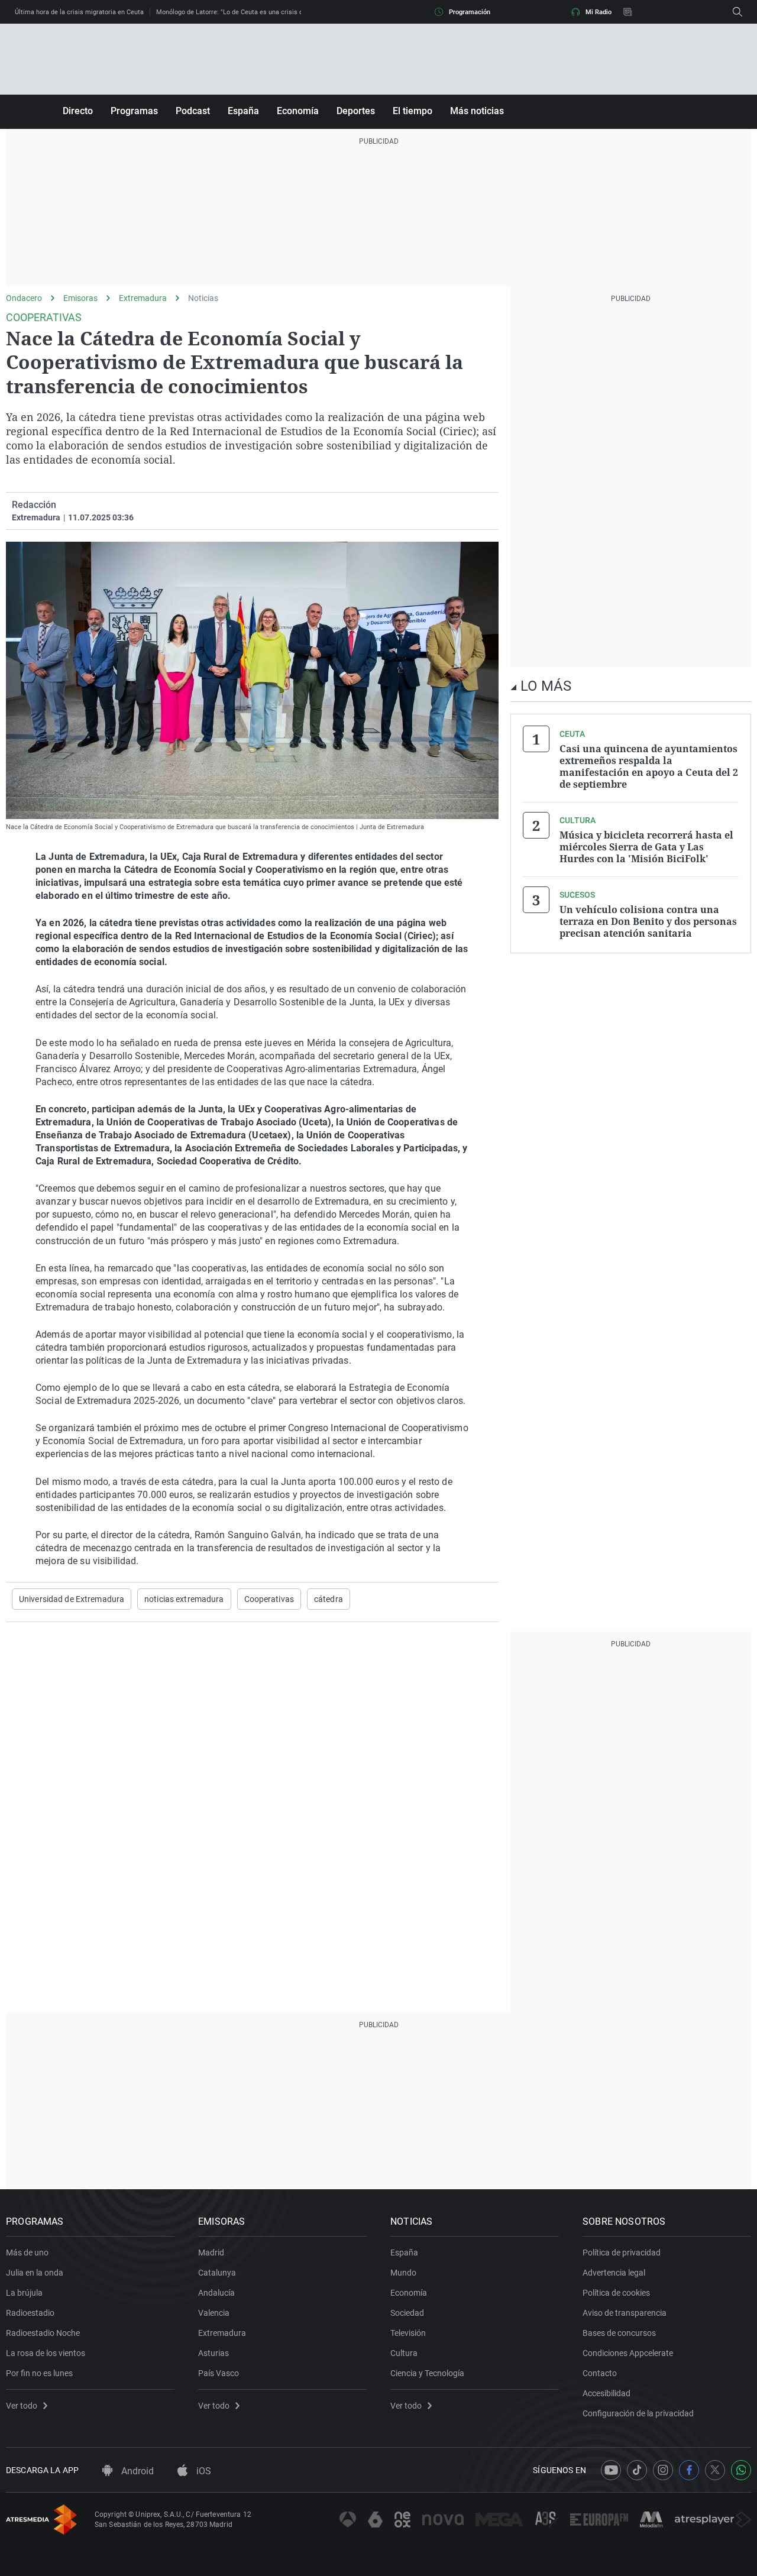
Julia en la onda (35, 2273)
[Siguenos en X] (715, 2470)
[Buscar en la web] (737, 12)
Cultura (404, 2353)
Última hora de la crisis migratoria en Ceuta (79, 12)
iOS (203, 2471)
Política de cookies (616, 2293)
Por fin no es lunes (39, 2373)
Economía (298, 111)
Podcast (193, 111)
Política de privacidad (622, 2253)
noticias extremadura (184, 1599)
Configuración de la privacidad (638, 2413)
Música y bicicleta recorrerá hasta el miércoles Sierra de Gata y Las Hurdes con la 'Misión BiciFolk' (646, 847)
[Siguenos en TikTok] (637, 2470)
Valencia (214, 2313)
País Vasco (219, 2373)
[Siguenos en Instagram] (663, 2470)
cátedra (329, 1599)
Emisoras (80, 298)
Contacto (600, 2373)
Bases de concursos (619, 2333)
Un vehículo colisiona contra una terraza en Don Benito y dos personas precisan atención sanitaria (648, 921)
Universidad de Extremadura (72, 1599)
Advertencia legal (614, 2273)
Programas (134, 111)
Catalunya (217, 2273)
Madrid (211, 2253)
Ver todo (22, 2406)
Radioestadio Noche (43, 2333)
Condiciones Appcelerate (628, 2353)
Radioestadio (30, 2313)
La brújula (24, 2293)
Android (136, 2471)
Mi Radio (599, 12)
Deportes (356, 111)
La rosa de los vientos (46, 2353)
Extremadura (143, 298)
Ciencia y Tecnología (427, 2373)
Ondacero (24, 298)
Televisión (408, 2333)
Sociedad (407, 2313)
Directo (78, 111)
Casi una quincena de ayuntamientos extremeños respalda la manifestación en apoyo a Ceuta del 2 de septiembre (649, 766)
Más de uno (27, 2253)
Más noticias (477, 111)
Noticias (203, 298)
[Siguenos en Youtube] (611, 2470)
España (243, 111)
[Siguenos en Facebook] (689, 2470)
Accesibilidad (606, 2393)
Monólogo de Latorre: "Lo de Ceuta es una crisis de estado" (243, 12)
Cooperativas (269, 1599)
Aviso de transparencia (625, 2313)
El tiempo (413, 111)
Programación (470, 12)
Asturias (213, 2353)
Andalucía (216, 2293)
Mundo (403, 2273)
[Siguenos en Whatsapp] (741, 2470)
